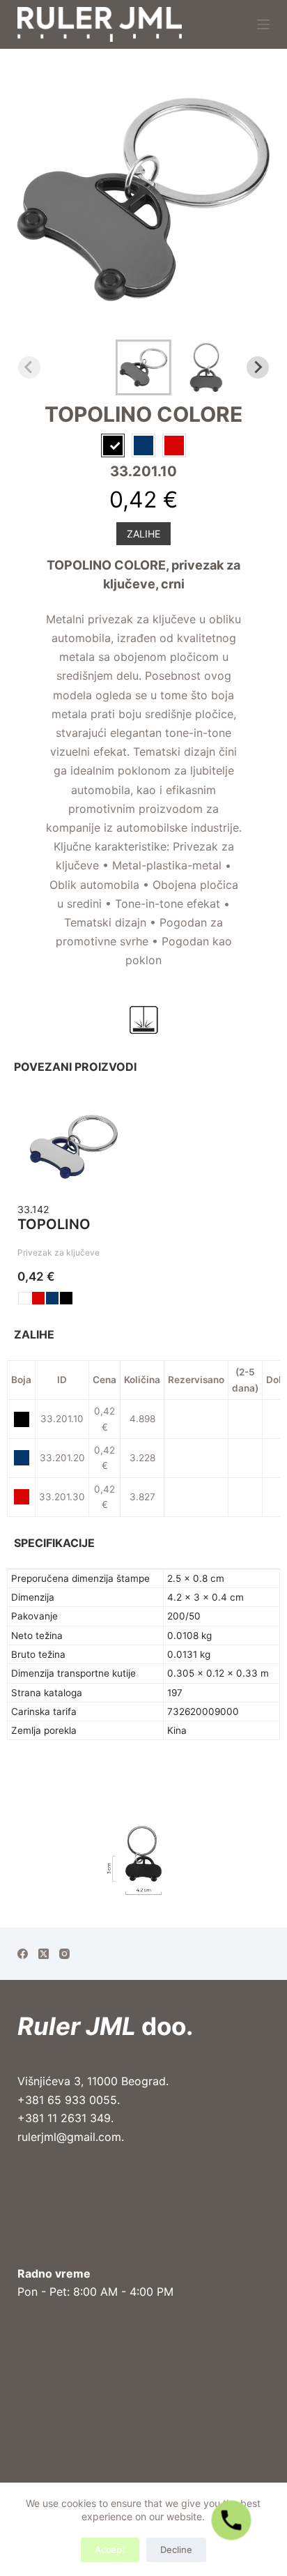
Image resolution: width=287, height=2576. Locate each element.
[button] (143, 367)
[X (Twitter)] (44, 1954)
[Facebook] (23, 1954)
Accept (110, 2550)
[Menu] (263, 24)
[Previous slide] (29, 367)
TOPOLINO (54, 1224)
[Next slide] (258, 367)
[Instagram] (64, 1954)
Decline (176, 2550)
